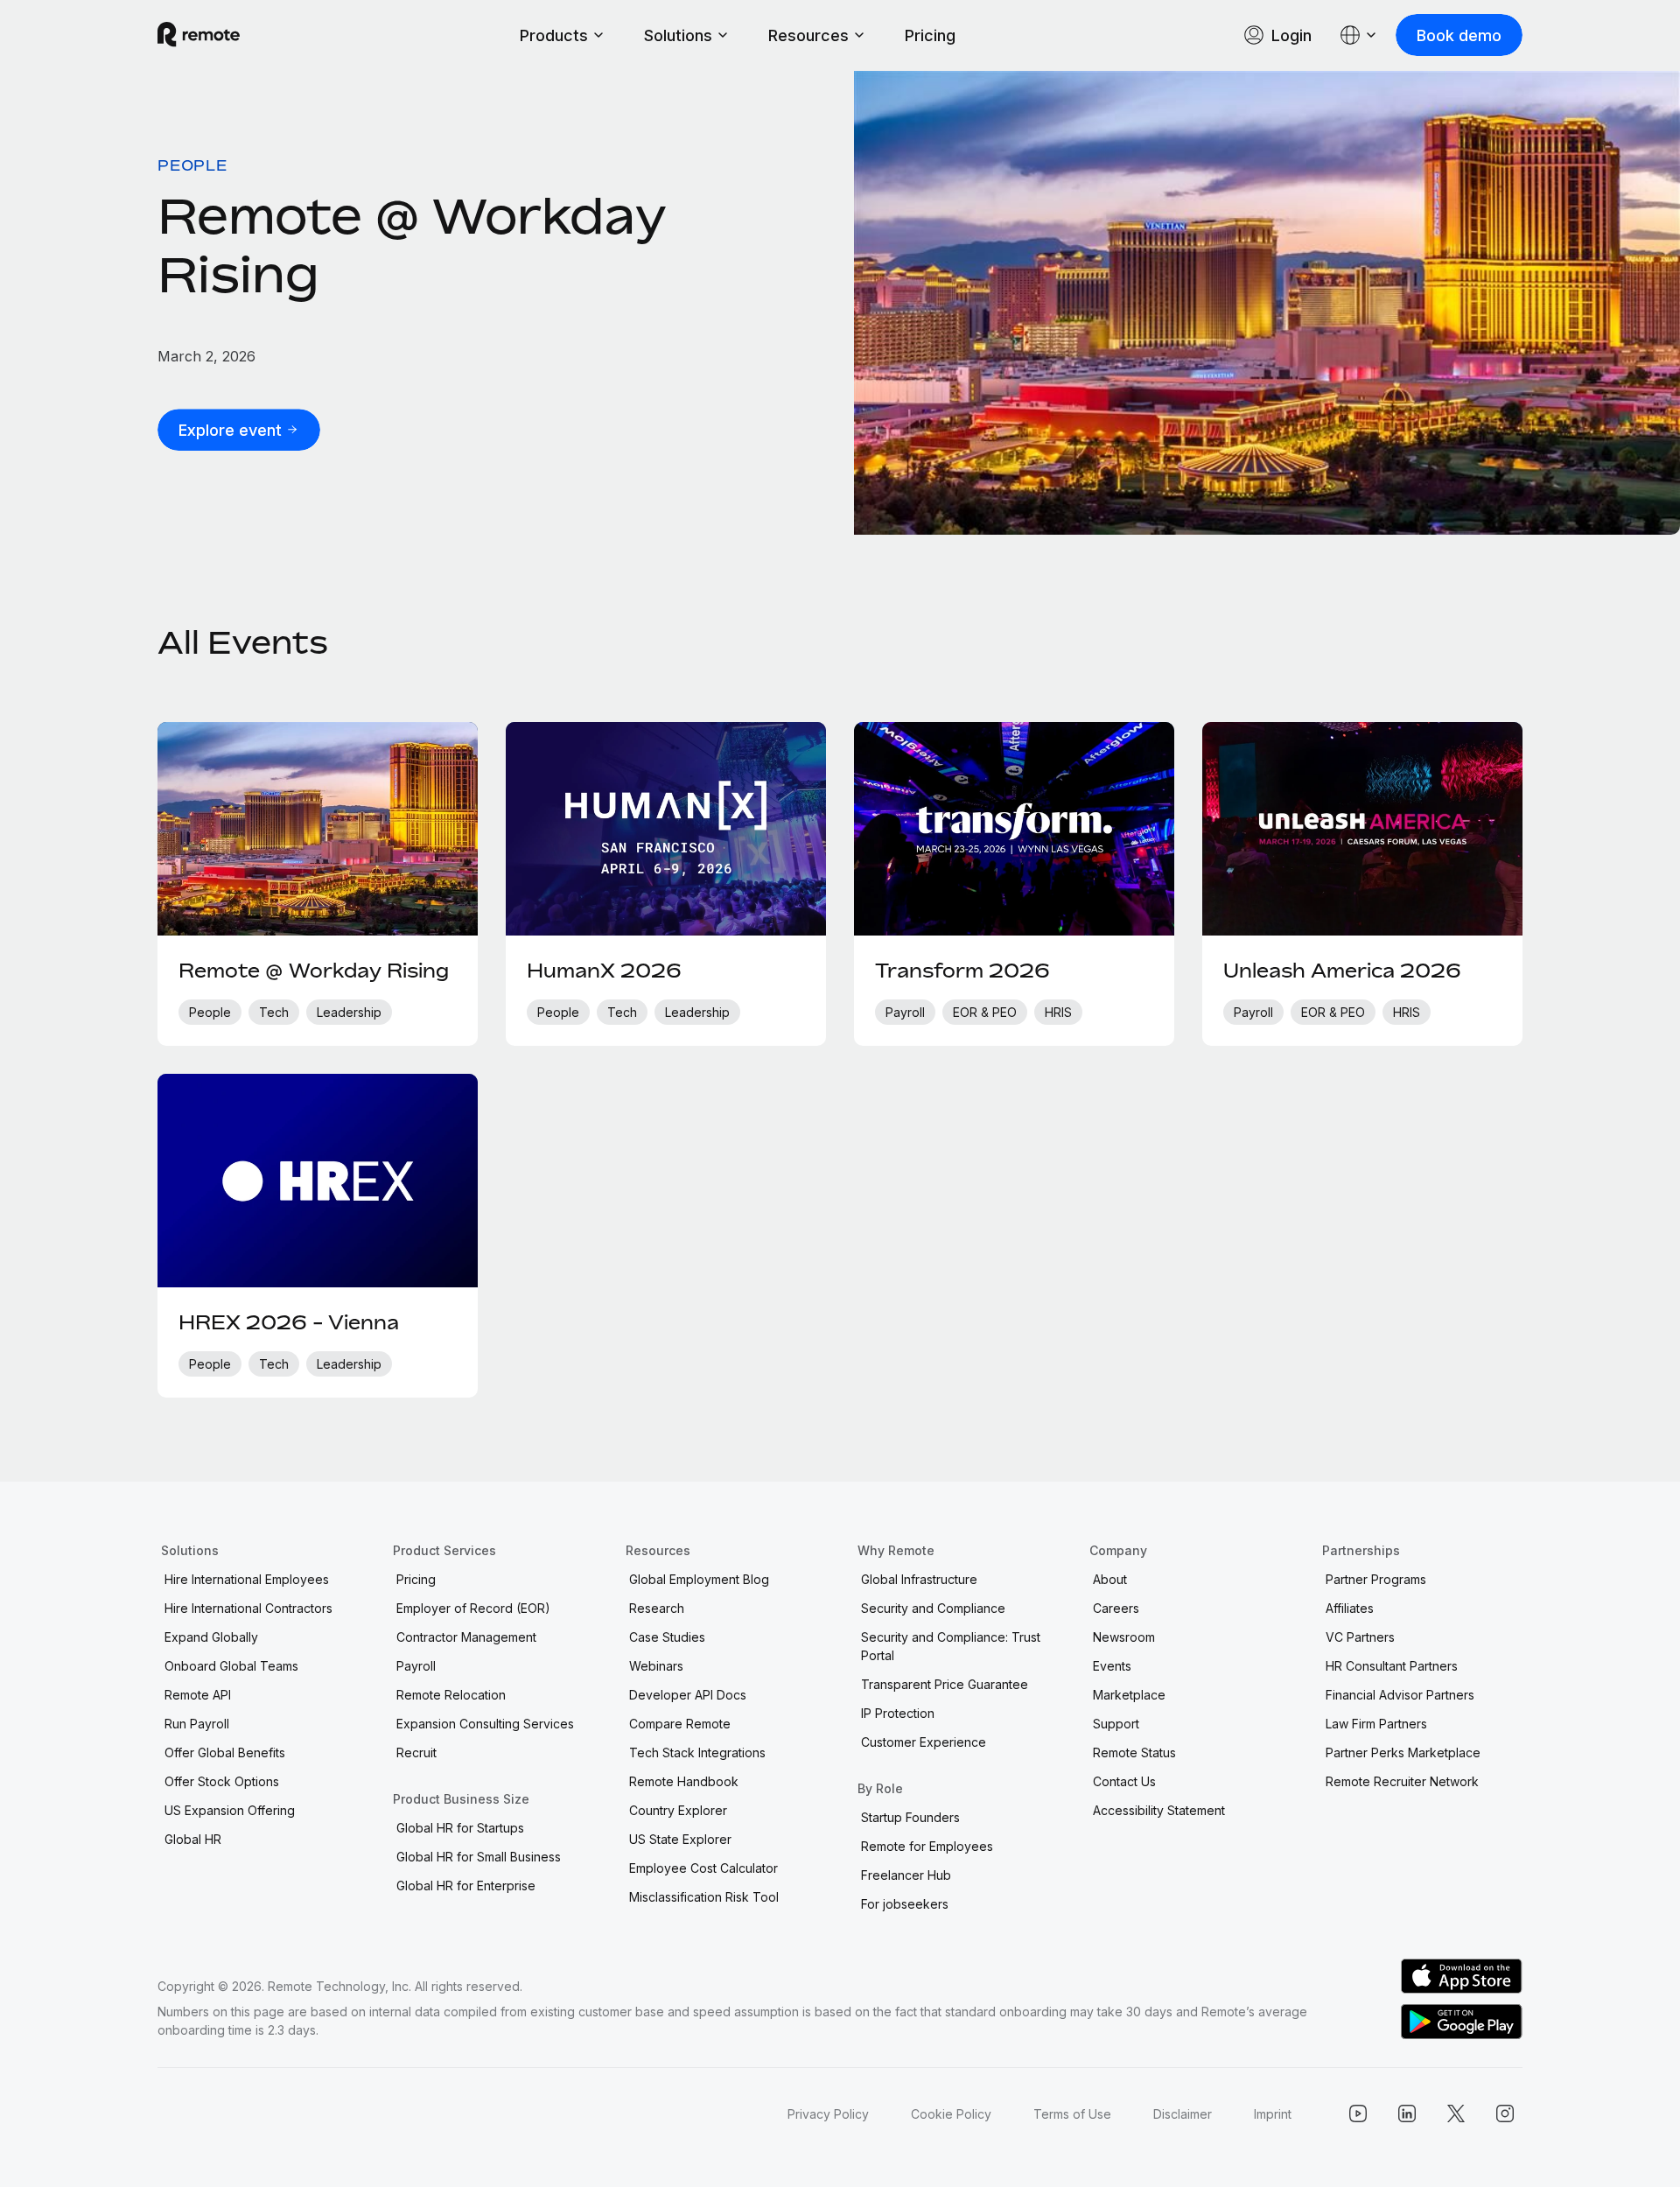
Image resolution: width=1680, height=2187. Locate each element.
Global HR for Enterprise (466, 1886)
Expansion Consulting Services (485, 1724)
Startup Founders (910, 1817)
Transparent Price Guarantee (945, 1684)
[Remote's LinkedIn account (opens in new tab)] (1407, 2113)
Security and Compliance (933, 1608)
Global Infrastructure (919, 1579)
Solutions (678, 35)
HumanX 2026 (604, 971)
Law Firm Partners (1376, 1724)
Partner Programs (1376, 1579)
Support (1116, 1724)
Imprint (1273, 2114)
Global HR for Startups (460, 1828)
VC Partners (1360, 1637)
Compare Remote (680, 1724)
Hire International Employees (247, 1579)
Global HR (193, 1839)
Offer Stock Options (222, 1781)
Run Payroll (197, 1724)
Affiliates (1350, 1608)
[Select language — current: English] (1359, 35)
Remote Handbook (684, 1781)
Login (1291, 35)
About (1110, 1579)
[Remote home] (199, 35)
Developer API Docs (688, 1695)
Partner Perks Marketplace (1403, 1752)
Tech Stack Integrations (697, 1752)
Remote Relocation (451, 1695)
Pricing (930, 35)
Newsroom (1124, 1637)
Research (657, 1608)
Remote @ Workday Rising (412, 245)
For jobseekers (905, 1904)
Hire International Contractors (248, 1608)
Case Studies (667, 1637)
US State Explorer (680, 1839)
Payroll (416, 1666)
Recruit (416, 1752)
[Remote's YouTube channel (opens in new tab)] (1358, 2113)
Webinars (656, 1666)
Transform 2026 (962, 971)
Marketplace (1129, 1695)
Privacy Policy (828, 2114)
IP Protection (898, 1713)
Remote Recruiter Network (1402, 1781)
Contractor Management (466, 1637)
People (192, 165)
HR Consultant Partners (1392, 1666)
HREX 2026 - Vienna (289, 1322)
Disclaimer (1183, 2114)
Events (1112, 1666)
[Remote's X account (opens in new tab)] (1456, 2113)
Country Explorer (678, 1810)
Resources (808, 35)
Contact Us (1124, 1781)
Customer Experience (924, 1742)
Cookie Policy (951, 2114)
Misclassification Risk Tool (704, 1897)
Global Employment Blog (699, 1579)
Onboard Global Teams (231, 1666)
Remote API (198, 1695)
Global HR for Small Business (479, 1857)
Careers (1116, 1608)
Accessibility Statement (1159, 1810)
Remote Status (1134, 1752)
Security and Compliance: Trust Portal (951, 1646)
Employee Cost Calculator (703, 1868)
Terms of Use (1072, 2114)
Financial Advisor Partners (1400, 1695)
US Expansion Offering (230, 1810)
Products (554, 35)
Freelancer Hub (906, 1875)
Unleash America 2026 (1342, 971)
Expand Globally (211, 1637)
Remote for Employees (927, 1846)
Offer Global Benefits (225, 1752)
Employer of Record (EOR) (473, 1608)
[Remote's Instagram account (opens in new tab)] (1505, 2113)
